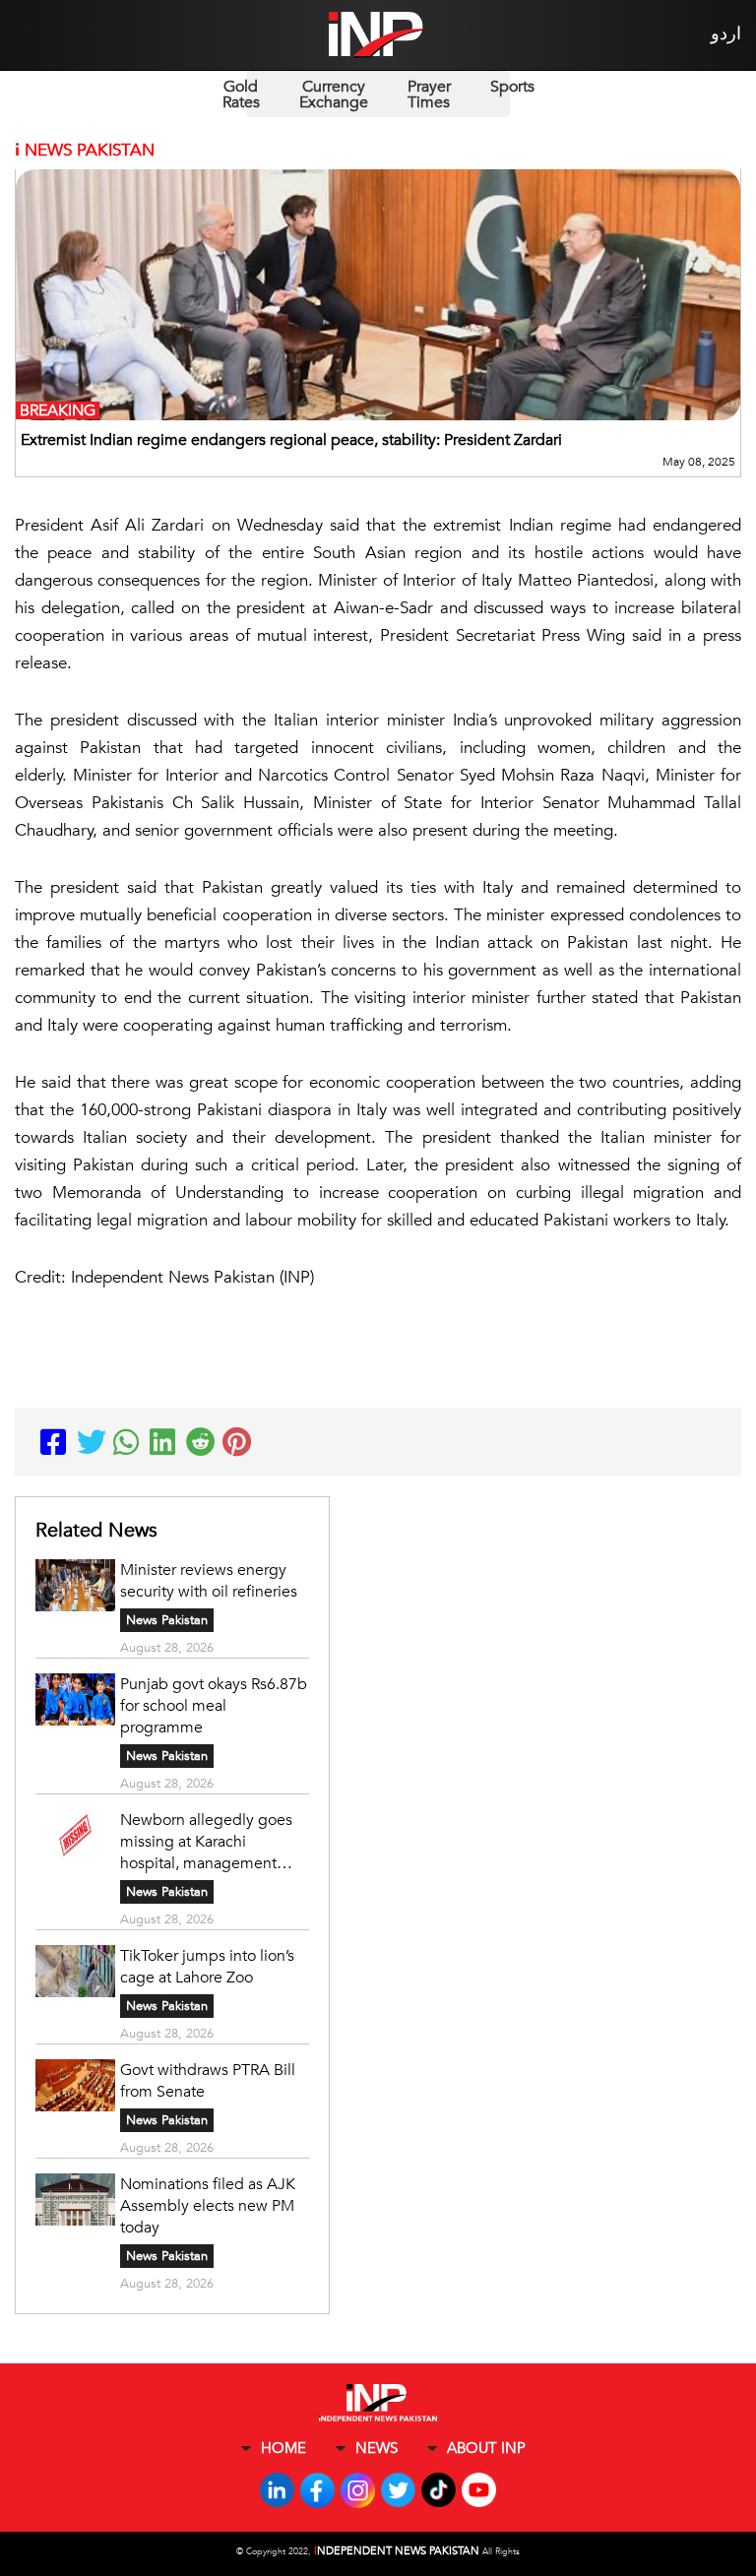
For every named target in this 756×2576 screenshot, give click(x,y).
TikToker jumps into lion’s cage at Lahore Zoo (207, 1967)
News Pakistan (167, 1620)
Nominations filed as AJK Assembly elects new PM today (208, 2206)
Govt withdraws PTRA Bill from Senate (208, 2081)
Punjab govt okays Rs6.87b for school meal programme (214, 1706)
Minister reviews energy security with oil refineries (209, 1581)
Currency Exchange (334, 94)
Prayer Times (429, 94)
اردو (726, 34)
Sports (512, 87)
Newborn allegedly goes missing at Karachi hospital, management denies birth (206, 1842)
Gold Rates (241, 94)
